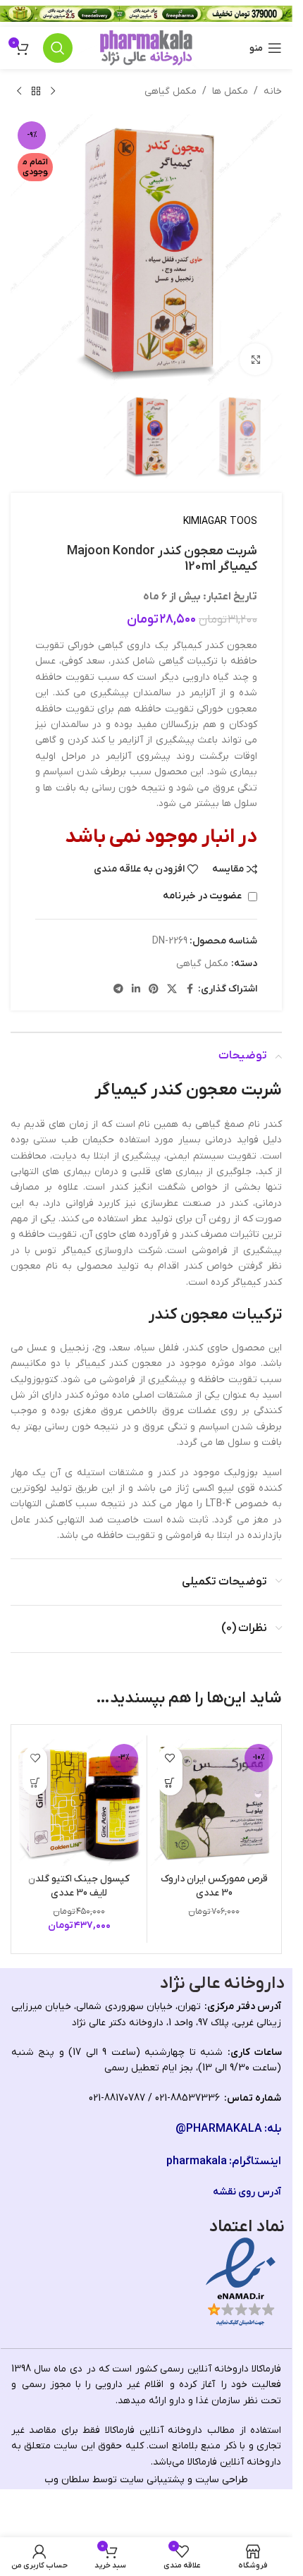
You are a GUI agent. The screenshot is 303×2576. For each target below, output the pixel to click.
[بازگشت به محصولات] (36, 92)
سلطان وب (67, 2480)
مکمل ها (230, 91)
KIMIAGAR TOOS (220, 521)
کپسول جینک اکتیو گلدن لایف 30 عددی (79, 1886)
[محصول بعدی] (19, 92)
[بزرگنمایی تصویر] (255, 359)
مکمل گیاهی (171, 91)
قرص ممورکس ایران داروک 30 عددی (214, 1886)
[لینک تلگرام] (118, 990)
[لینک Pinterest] (154, 990)
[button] (170, 1783)
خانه (273, 91)
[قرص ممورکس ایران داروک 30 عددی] (215, 1803)
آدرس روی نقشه (247, 2192)
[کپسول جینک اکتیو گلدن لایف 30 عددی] (79, 1803)
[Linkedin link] (136, 990)
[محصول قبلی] (53, 92)
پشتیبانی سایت (152, 2480)
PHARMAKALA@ (219, 2129)
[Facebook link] (190, 990)
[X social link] (172, 990)
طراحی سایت (222, 2480)
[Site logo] (146, 48)
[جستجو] (58, 48)
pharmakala (197, 2161)
